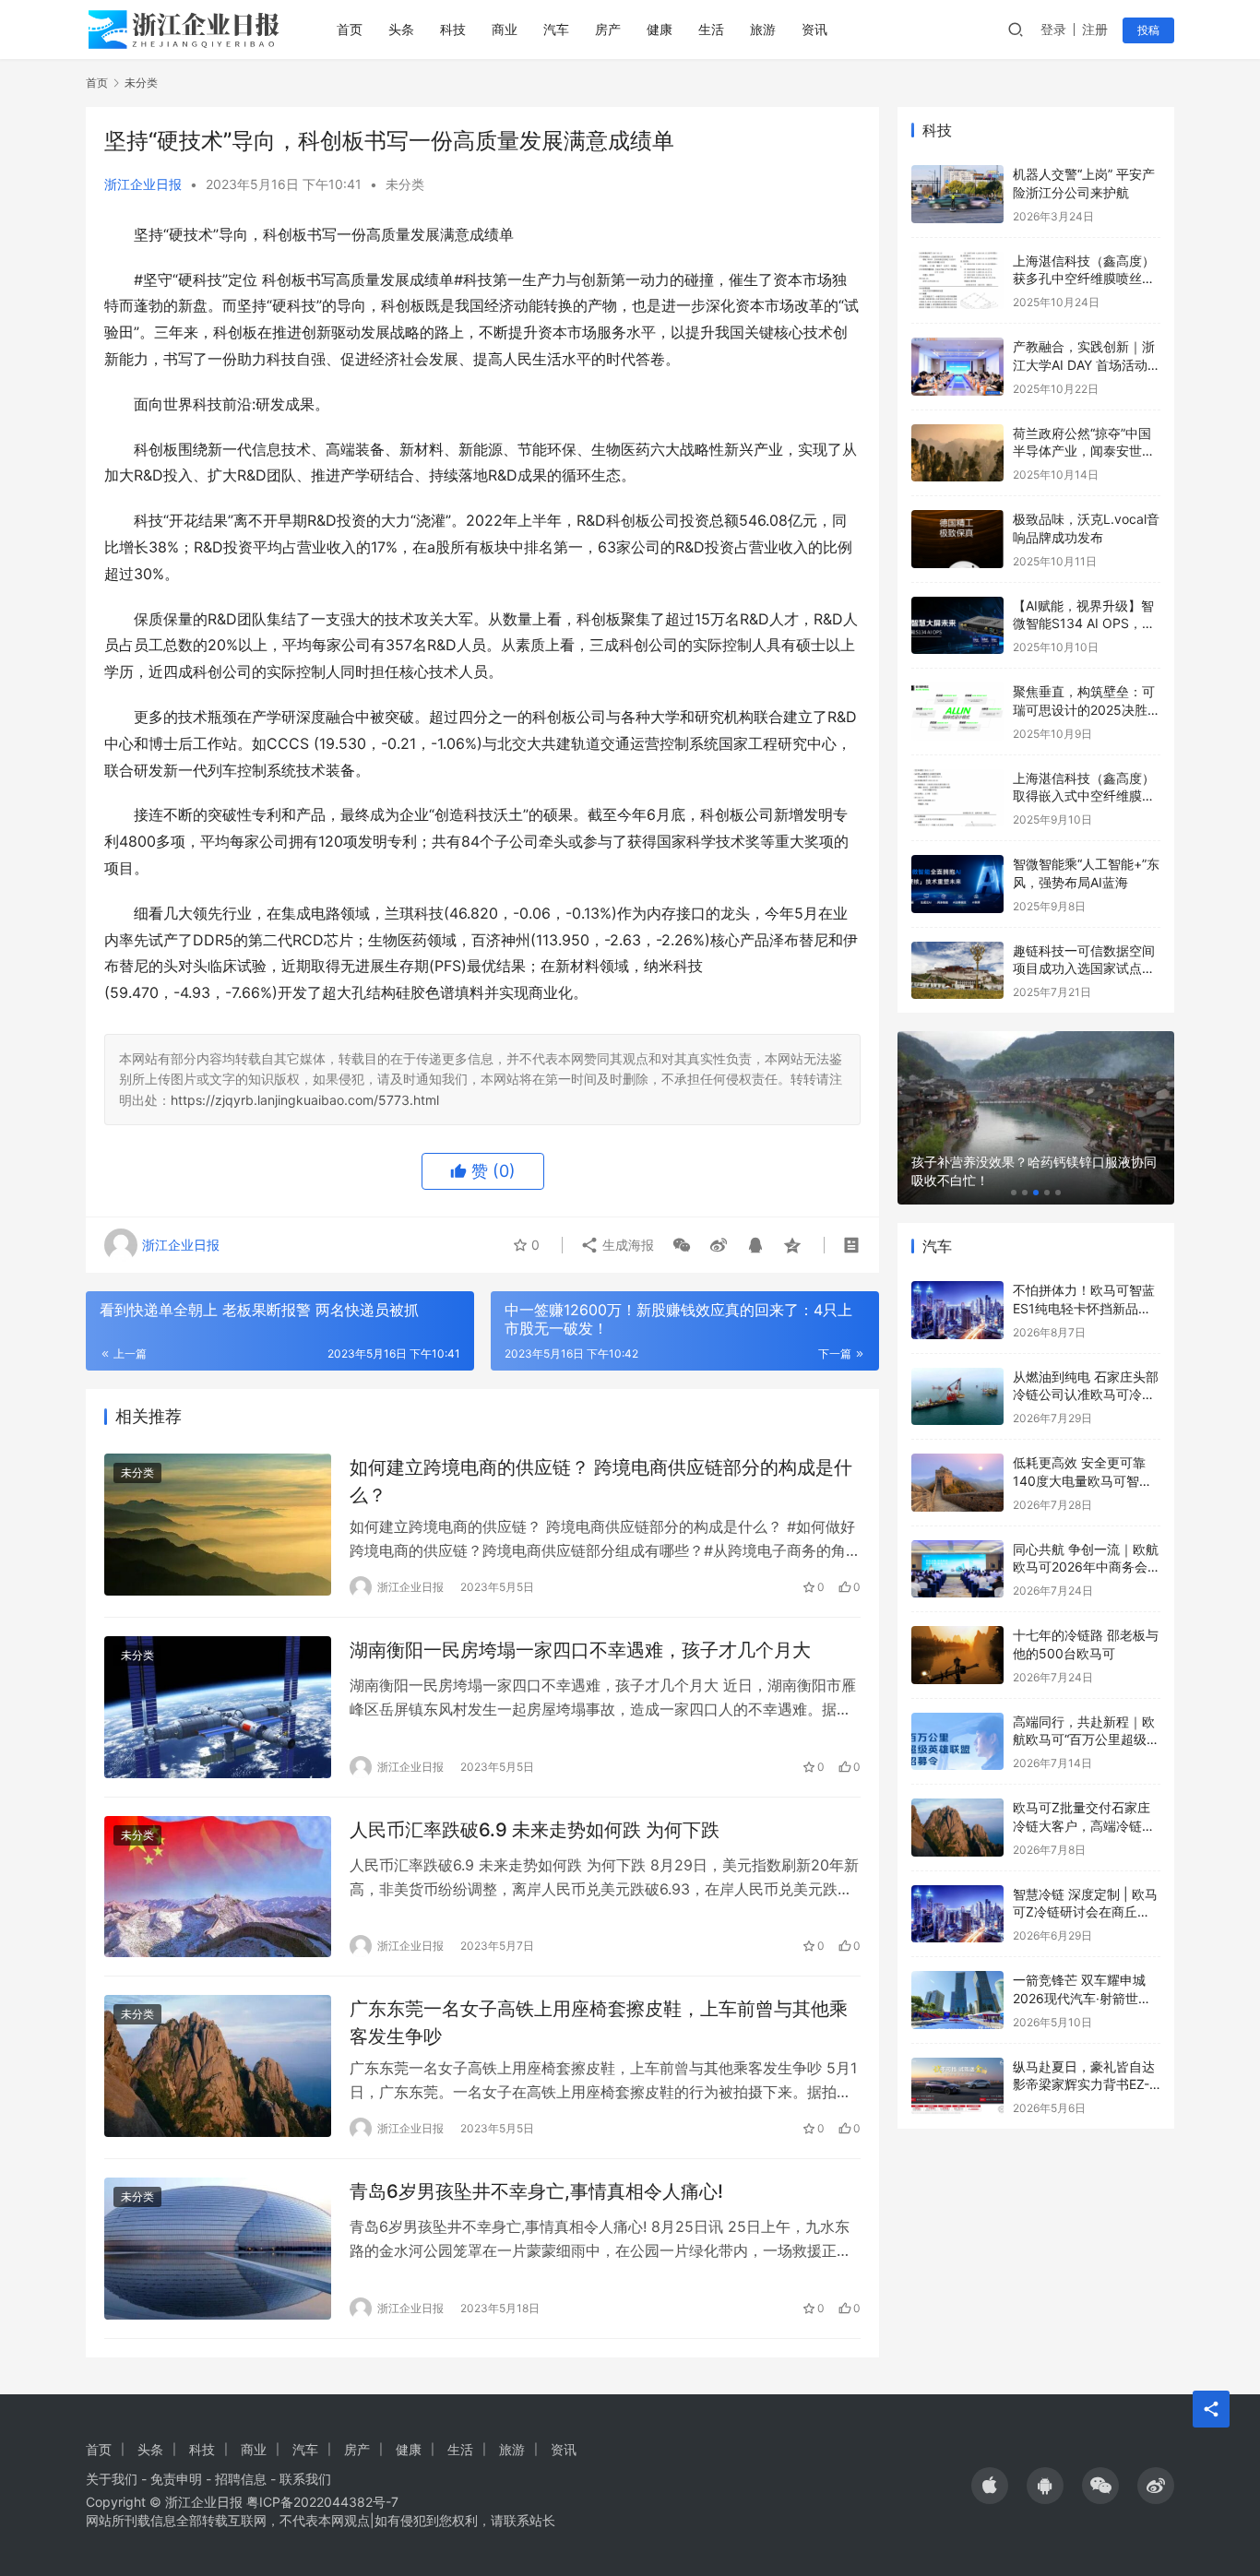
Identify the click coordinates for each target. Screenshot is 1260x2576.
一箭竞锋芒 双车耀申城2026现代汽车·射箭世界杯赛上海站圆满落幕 (1082, 1998)
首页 (350, 29)
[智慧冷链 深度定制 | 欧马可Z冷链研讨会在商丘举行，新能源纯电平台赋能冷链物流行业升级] (957, 1914)
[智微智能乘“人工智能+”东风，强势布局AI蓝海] (957, 884)
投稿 (1148, 30)
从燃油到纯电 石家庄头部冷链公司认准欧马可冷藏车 (1086, 1395)
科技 (453, 29)
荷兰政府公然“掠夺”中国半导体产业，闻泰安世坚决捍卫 (1084, 451)
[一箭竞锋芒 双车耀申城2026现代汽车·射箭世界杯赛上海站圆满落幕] (957, 2000)
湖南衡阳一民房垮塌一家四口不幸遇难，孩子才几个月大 (580, 1650)
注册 (1095, 29)
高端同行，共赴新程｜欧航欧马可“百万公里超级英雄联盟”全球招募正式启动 (1086, 1739)
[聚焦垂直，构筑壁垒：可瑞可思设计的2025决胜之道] (957, 712)
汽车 (556, 29)
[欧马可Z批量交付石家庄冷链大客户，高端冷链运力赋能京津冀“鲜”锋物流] (957, 1828)
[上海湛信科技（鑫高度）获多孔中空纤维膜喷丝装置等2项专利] (957, 281)
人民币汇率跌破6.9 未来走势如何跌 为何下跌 (535, 1830)
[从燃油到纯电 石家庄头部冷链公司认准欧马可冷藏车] (957, 1397)
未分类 (405, 184)
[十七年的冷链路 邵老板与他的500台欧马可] (957, 1655)
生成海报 (626, 1245)
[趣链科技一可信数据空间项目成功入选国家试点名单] (957, 971)
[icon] (990, 2486)
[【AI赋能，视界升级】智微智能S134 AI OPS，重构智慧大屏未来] (957, 626)
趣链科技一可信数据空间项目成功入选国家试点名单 (1084, 968)
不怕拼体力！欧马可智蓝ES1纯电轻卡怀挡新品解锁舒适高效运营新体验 (1084, 1308)
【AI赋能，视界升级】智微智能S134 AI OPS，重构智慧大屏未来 (1084, 623)
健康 (660, 29)
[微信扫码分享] (682, 1245)
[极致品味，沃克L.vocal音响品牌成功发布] (957, 539)
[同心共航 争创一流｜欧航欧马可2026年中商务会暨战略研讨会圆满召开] (957, 1569)
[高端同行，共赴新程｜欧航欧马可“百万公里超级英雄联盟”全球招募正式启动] (957, 1742)
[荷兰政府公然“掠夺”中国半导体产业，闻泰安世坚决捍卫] (957, 453)
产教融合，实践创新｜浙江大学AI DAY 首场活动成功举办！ (1087, 364)
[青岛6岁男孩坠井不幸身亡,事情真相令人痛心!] (218, 2249)
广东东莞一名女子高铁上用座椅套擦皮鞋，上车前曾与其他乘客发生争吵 (599, 2022)
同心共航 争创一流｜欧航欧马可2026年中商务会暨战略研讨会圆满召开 (1087, 1567)
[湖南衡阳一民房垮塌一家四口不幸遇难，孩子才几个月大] (218, 1707)
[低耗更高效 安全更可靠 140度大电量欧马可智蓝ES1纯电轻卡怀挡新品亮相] (957, 1483)
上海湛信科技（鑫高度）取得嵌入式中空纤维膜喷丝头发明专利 (1084, 796)
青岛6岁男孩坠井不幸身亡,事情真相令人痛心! (536, 2191)
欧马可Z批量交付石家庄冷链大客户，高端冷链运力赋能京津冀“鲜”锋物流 (1084, 1825)
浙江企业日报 (143, 184)
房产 (608, 29)
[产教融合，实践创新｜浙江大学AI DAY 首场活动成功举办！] (957, 367)
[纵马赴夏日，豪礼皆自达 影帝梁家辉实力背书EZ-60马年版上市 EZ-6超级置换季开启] (957, 2087)
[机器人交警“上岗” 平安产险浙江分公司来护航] (957, 194)
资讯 (814, 29)
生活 (711, 29)
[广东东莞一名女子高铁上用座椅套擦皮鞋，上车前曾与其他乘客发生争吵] (218, 2066)
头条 (401, 29)
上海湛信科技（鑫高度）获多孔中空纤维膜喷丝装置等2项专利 (1084, 279)
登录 (1053, 29)
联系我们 (305, 2479)
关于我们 (112, 2479)
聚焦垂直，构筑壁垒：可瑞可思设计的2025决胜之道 (1087, 709)
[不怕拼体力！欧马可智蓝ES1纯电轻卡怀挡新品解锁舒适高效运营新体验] (957, 1310)
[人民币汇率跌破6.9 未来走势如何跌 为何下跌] (218, 1887)
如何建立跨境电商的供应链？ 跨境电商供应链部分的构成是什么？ (601, 1481)
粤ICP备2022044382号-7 (322, 2502)
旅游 (763, 29)
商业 (505, 29)
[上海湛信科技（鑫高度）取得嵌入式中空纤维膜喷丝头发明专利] (957, 798)
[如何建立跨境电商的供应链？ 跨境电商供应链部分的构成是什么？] (218, 1525)
